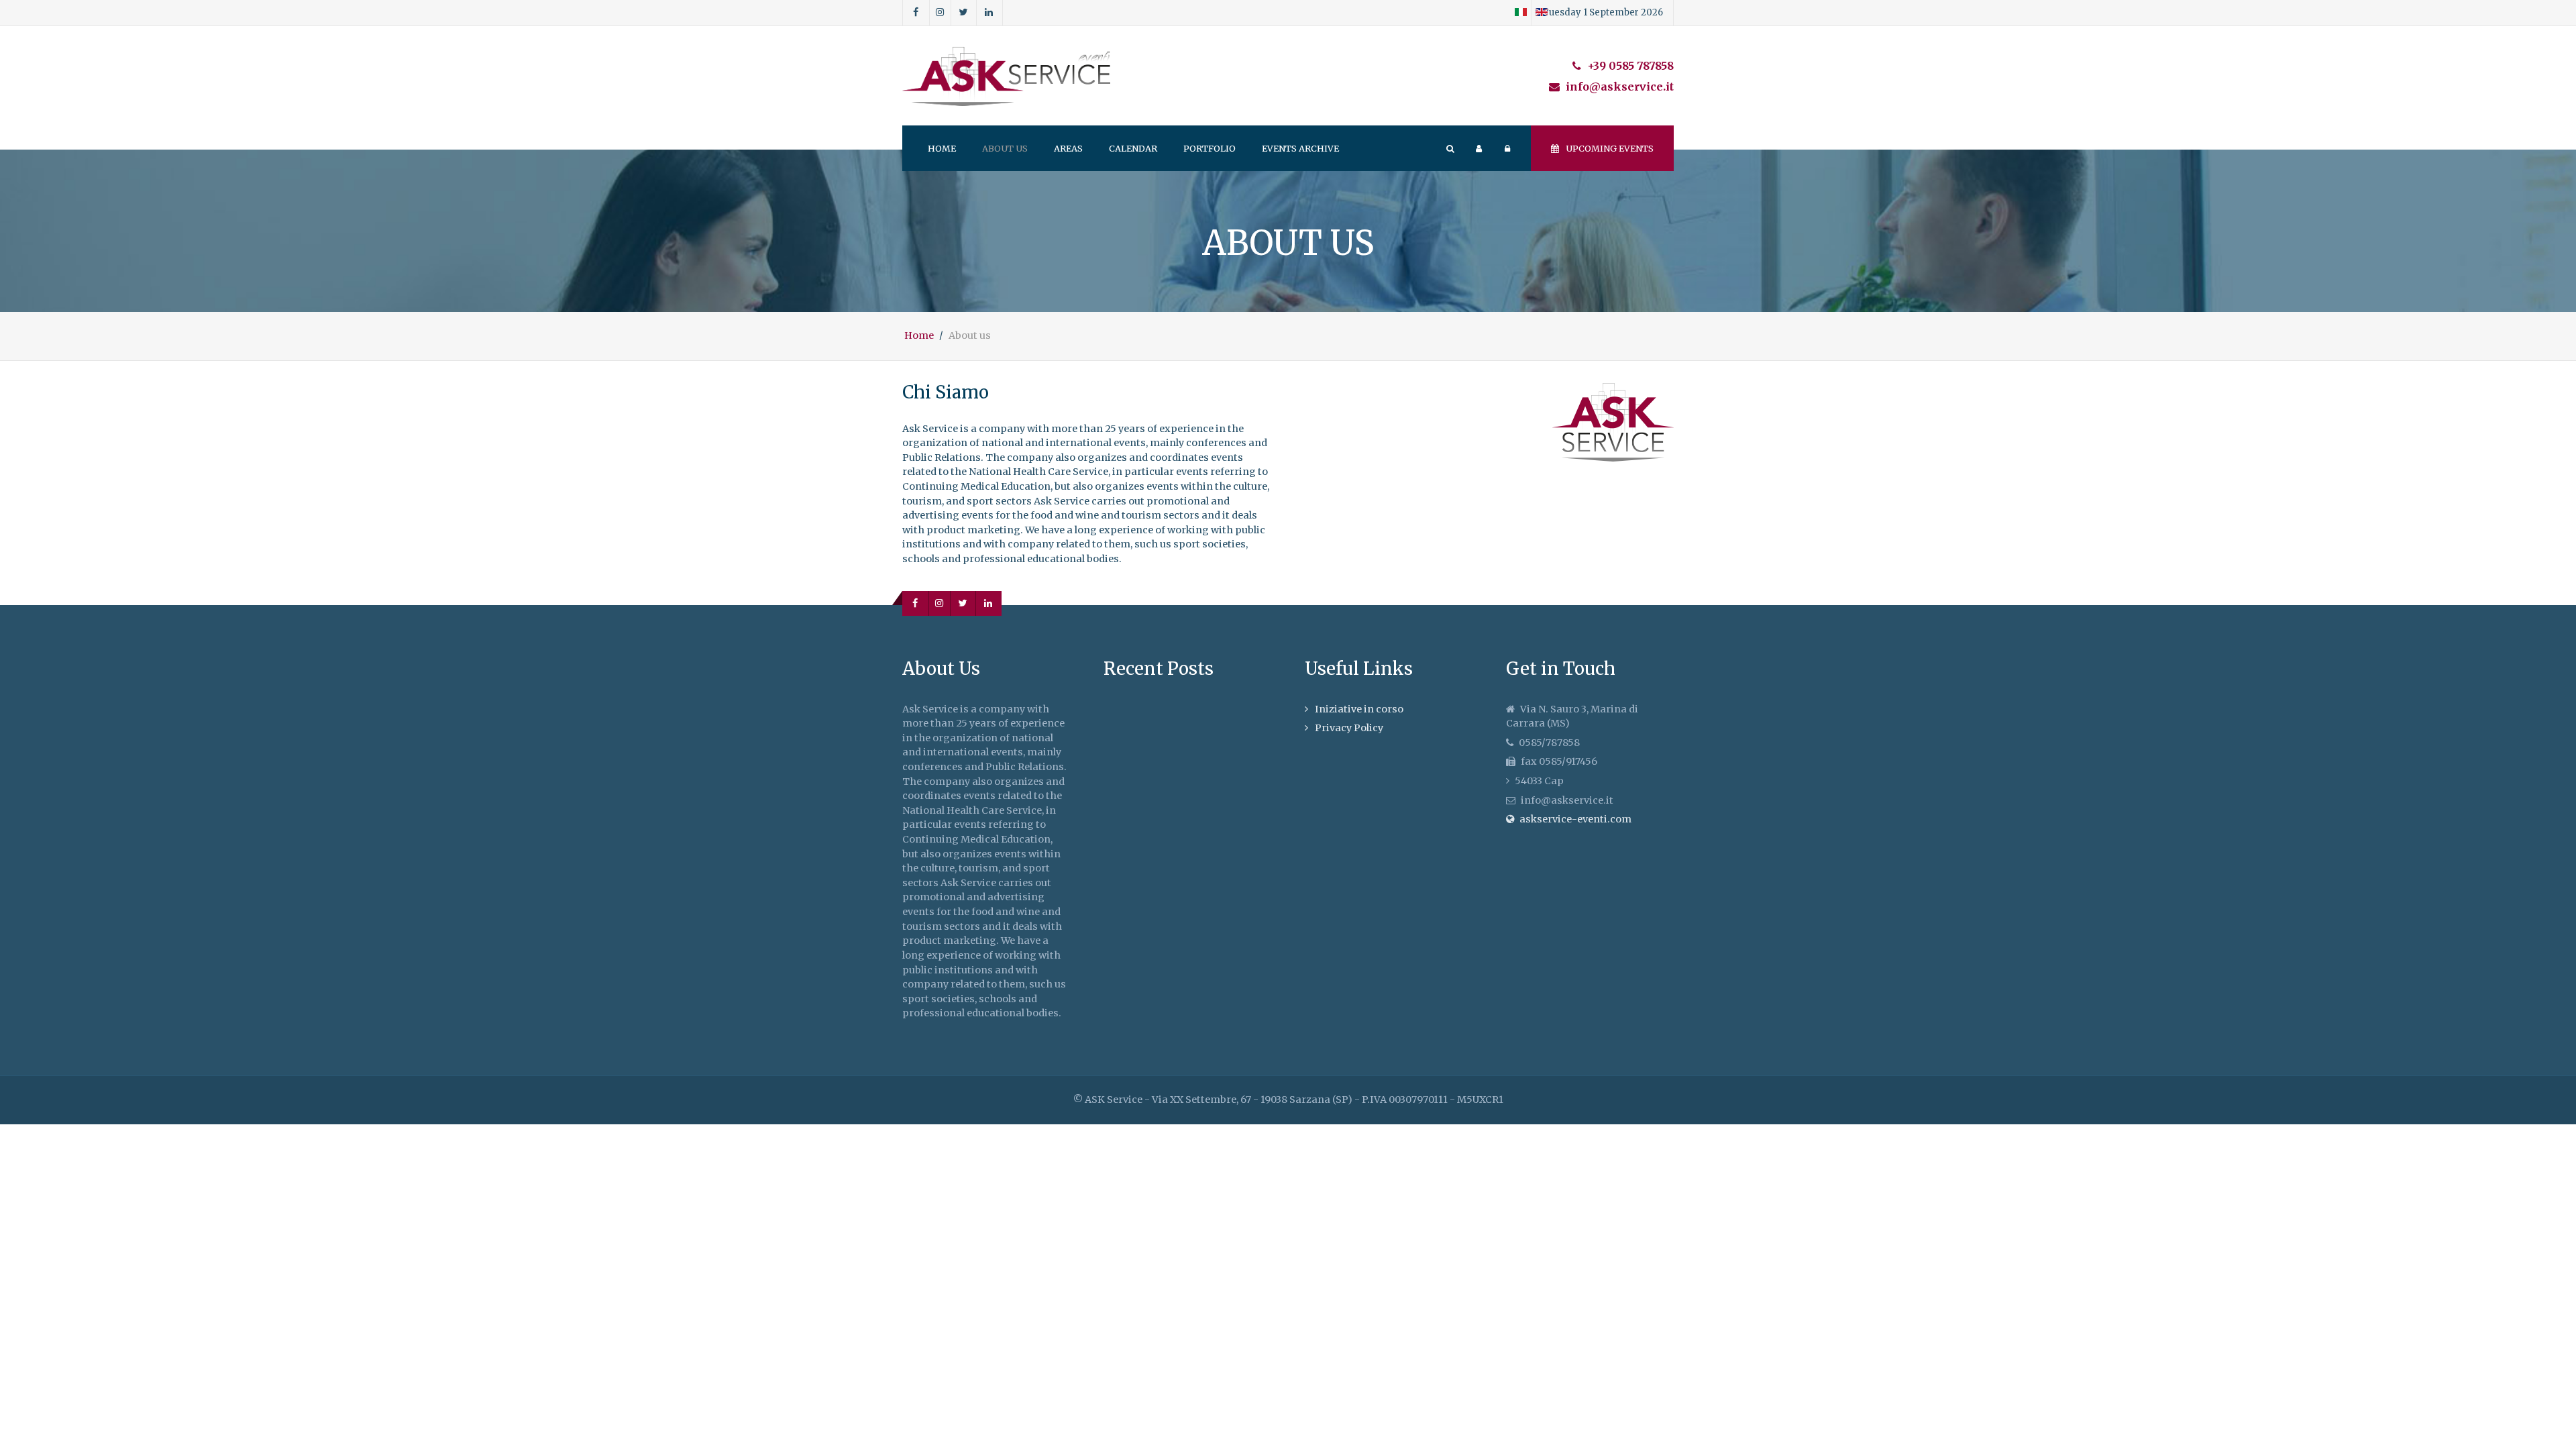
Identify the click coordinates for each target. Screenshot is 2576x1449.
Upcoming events (1610, 148)
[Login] (1479, 148)
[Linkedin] (989, 13)
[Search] (1450, 148)
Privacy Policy (1349, 728)
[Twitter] (964, 13)
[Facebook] (916, 13)
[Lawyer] (1006, 76)
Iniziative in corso (1359, 709)
